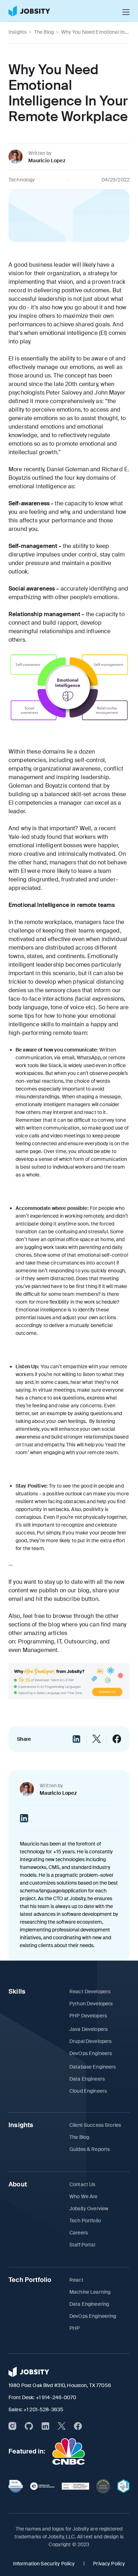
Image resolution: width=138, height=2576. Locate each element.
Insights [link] (18, 32)
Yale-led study (27, 837)
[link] (29, 11)
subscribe (67, 1599)
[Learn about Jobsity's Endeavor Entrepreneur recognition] (42, 2486)
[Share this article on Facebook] (117, 1739)
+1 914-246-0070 (56, 2397)
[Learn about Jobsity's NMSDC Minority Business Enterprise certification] (123, 2486)
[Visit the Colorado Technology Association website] (103, 2486)
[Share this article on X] (97, 1739)
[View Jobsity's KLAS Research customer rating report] (16, 2486)
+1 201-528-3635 (43, 2409)
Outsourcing (80, 1642)
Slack (55, 1065)
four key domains (87, 478)
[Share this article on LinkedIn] (76, 1739)
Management (40, 1650)
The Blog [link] (44, 32)
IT (59, 1642)
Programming (36, 1642)
